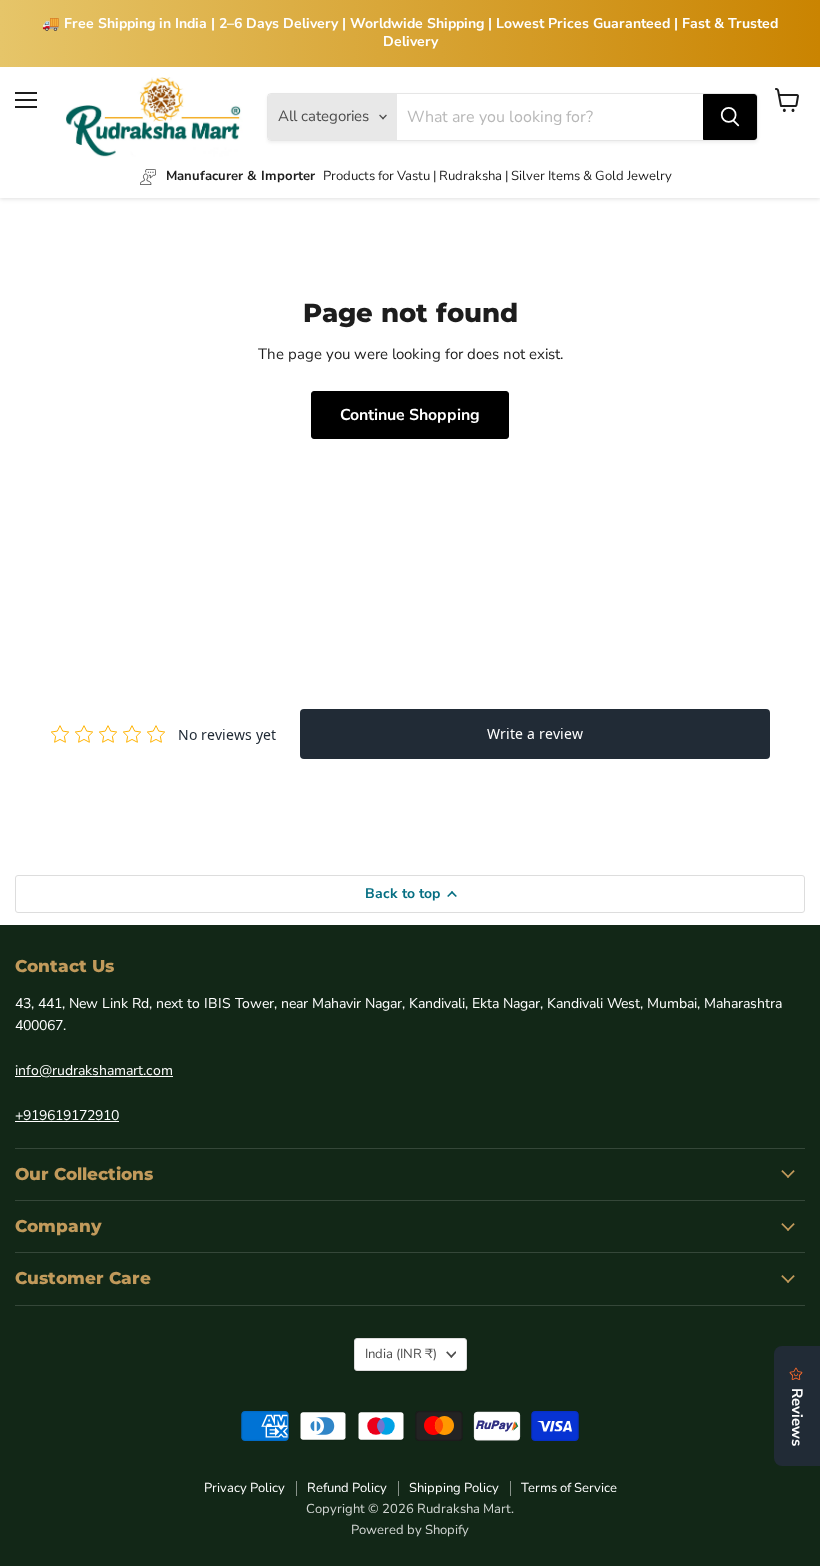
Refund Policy (347, 1488)
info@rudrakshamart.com (94, 1070)
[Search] (730, 117)
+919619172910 (67, 1115)
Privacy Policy (244, 1488)
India (401, 1354)
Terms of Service (569, 1488)
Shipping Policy (454, 1488)
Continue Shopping (410, 415)
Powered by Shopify (410, 1530)
